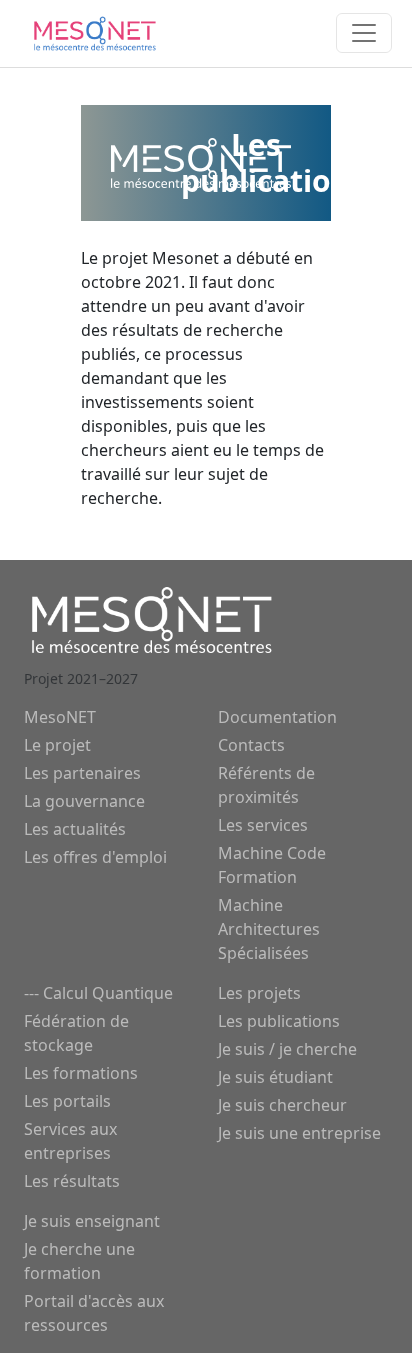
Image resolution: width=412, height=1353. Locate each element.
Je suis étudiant (275, 1077)
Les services (263, 825)
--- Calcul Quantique (98, 993)
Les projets (259, 993)
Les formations (81, 1073)
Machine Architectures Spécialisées (269, 929)
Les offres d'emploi (95, 857)
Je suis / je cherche (287, 1049)
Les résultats (72, 1181)
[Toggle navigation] (364, 33)
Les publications (279, 1021)
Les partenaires (82, 773)
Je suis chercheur (282, 1105)
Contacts (251, 745)
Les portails (67, 1101)
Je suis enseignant (92, 1221)
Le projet (57, 745)
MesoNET (60, 717)
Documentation (277, 717)
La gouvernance (84, 801)
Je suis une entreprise (299, 1133)
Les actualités (75, 829)
